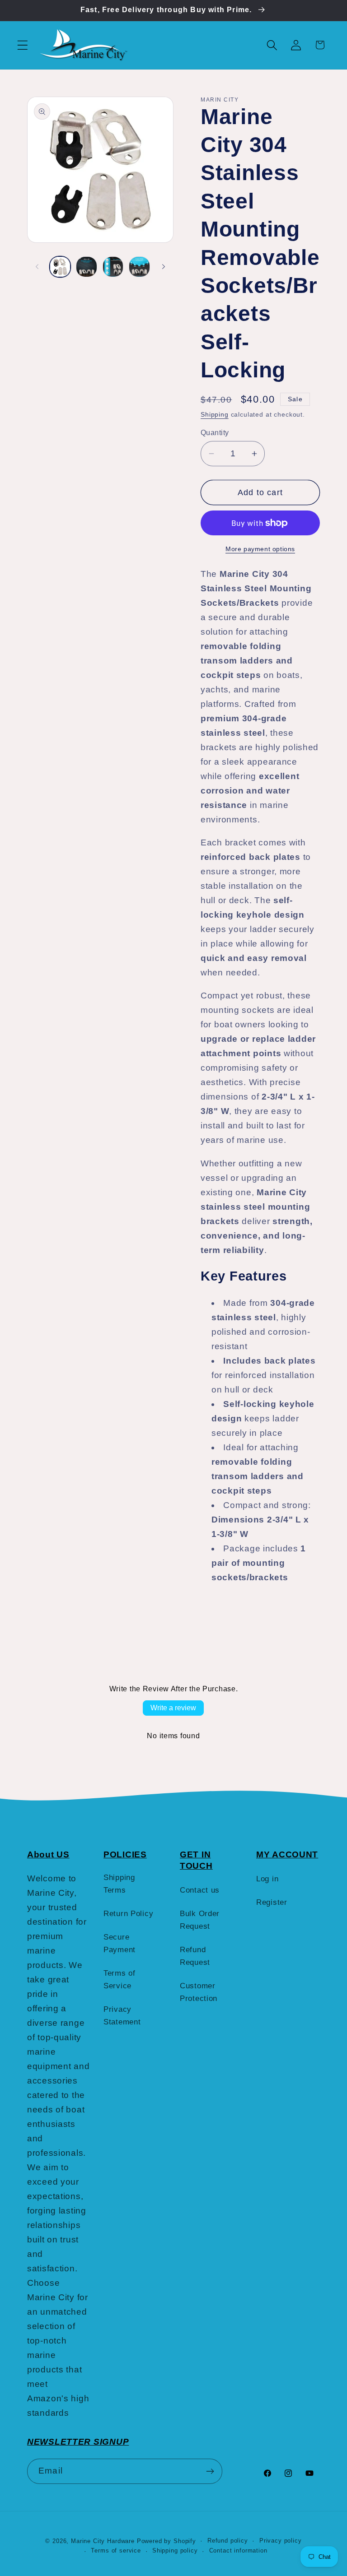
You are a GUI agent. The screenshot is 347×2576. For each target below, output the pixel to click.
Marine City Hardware (103, 2541)
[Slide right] (164, 267)
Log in (267, 1879)
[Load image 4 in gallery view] (139, 267)
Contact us (200, 1890)
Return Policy (128, 1914)
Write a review (173, 1708)
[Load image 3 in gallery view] (113, 267)
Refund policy (228, 2541)
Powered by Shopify (166, 2541)
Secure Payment (120, 1943)
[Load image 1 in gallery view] (60, 267)
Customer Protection (199, 1992)
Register (272, 1902)
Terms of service (116, 2550)
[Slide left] (37, 267)
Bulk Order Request (200, 1920)
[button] (23, 45)
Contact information (238, 2550)
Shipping (215, 414)
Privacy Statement (122, 2016)
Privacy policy (281, 2541)
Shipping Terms (119, 1884)
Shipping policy (175, 2550)
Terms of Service (120, 1980)
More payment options (260, 549)
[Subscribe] (210, 2471)
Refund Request (195, 1956)
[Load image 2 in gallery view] (86, 267)
